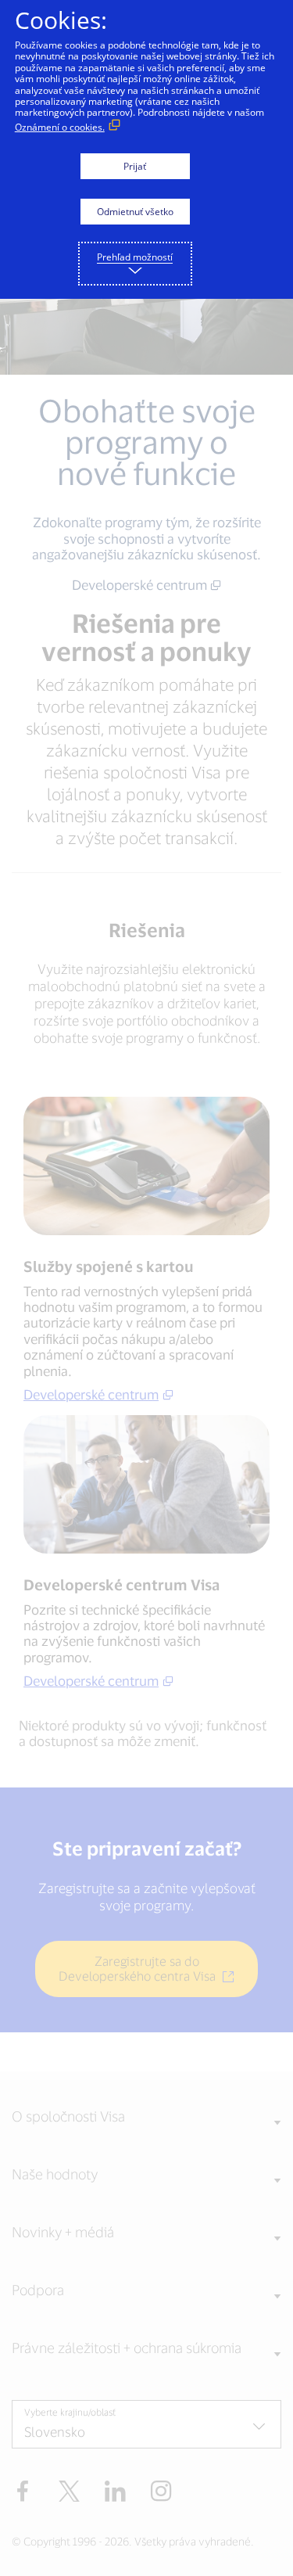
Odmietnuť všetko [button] (135, 212)
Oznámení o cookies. (60, 127)
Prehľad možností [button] (135, 257)
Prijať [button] (135, 166)
